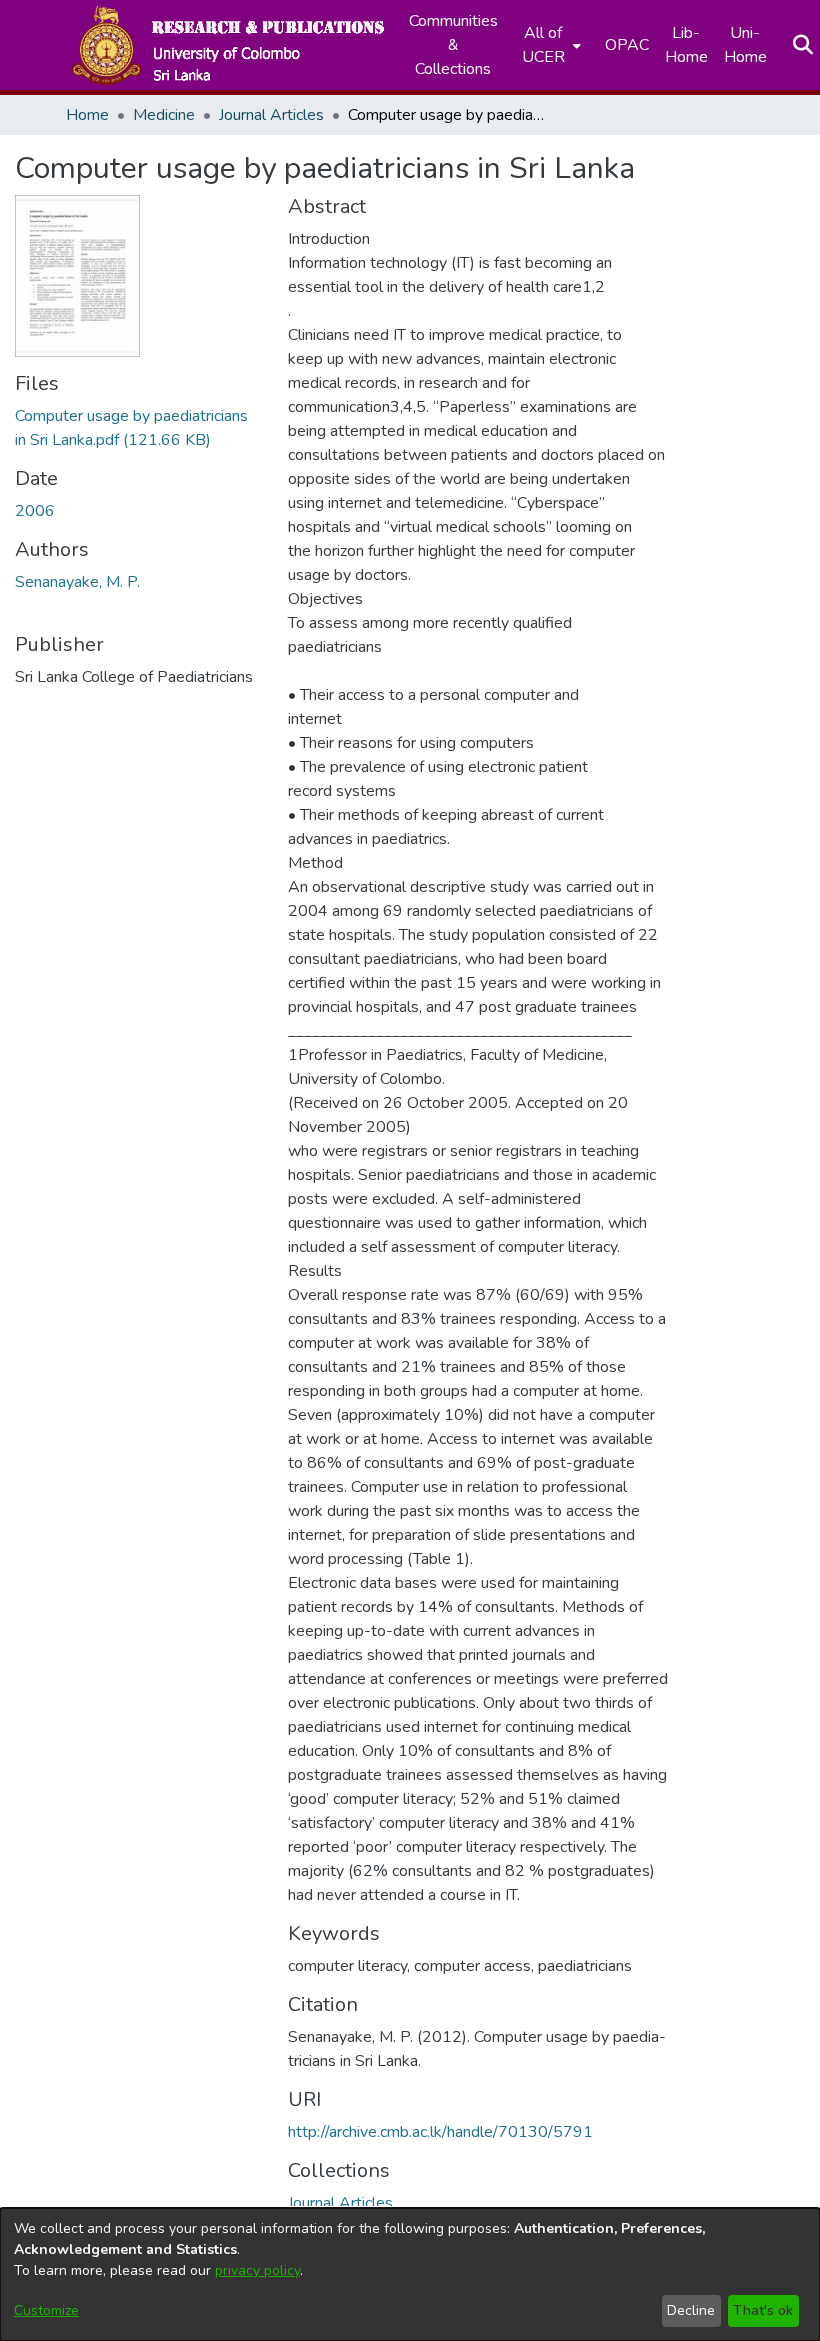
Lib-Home (686, 45)
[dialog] (410, 2274)
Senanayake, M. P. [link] (77, 582)
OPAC (627, 45)
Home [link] (87, 115)
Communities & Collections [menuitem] (453, 45)
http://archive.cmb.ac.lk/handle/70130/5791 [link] (440, 2132)
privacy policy (257, 2270)
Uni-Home (745, 45)
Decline (691, 2310)
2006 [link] (35, 511)
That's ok (763, 2310)
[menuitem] (549, 45)
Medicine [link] (164, 115)
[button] (227, 45)
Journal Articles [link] (271, 115)
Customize (46, 2310)
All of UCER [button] (543, 45)
